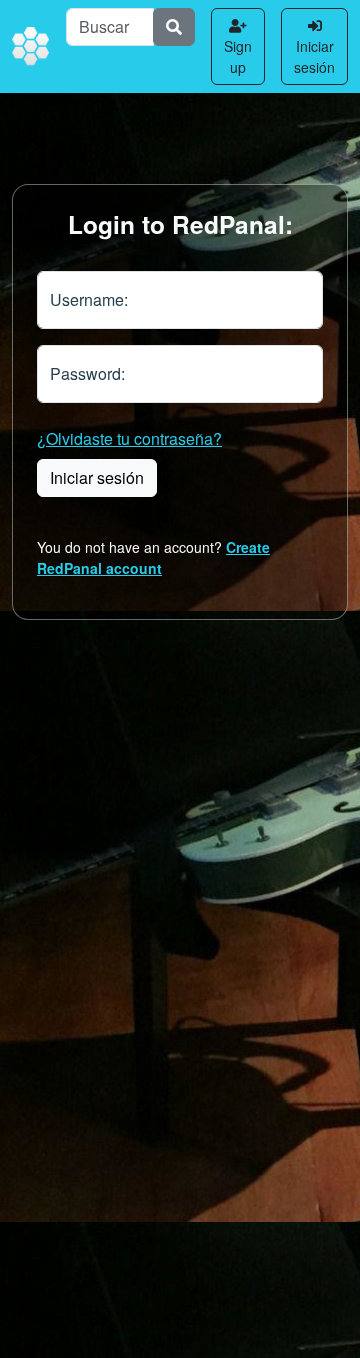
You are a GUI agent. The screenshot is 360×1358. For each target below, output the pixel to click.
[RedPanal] (31, 47)
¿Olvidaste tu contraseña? (129, 438)
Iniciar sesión (314, 56)
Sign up (238, 56)
